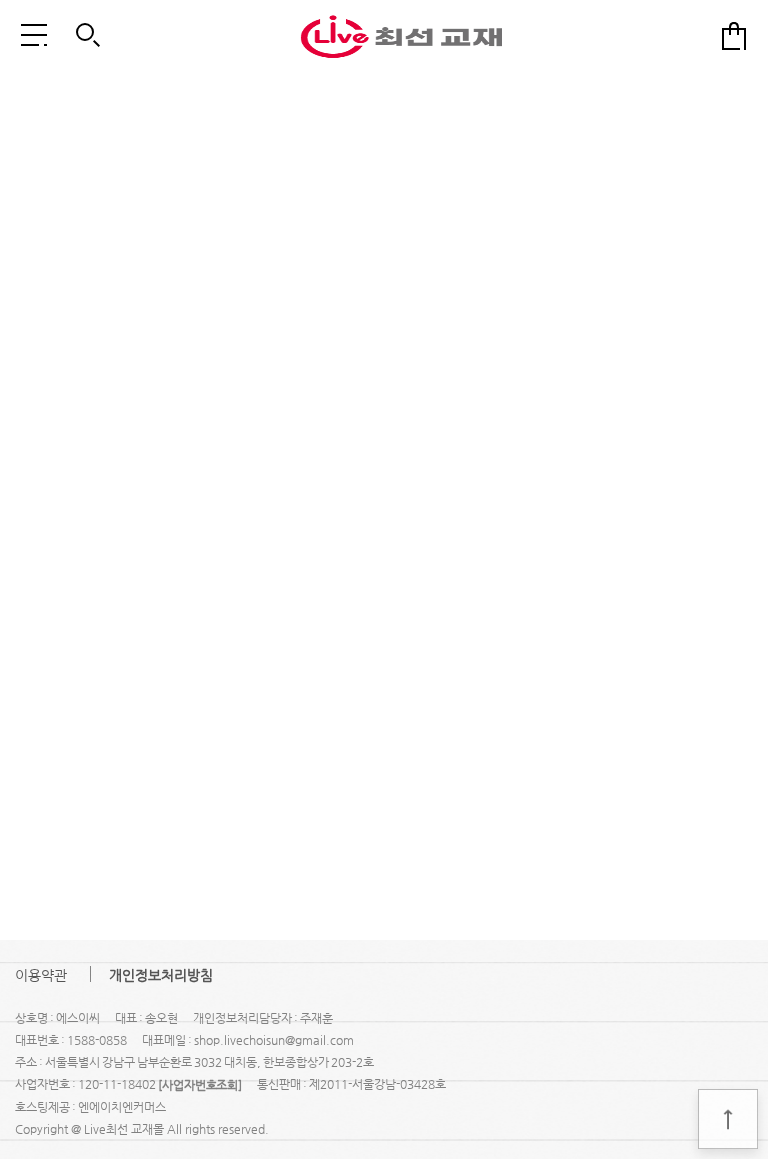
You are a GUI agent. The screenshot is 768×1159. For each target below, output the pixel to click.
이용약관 (41, 975)
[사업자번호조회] (200, 1085)
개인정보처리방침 (161, 975)
